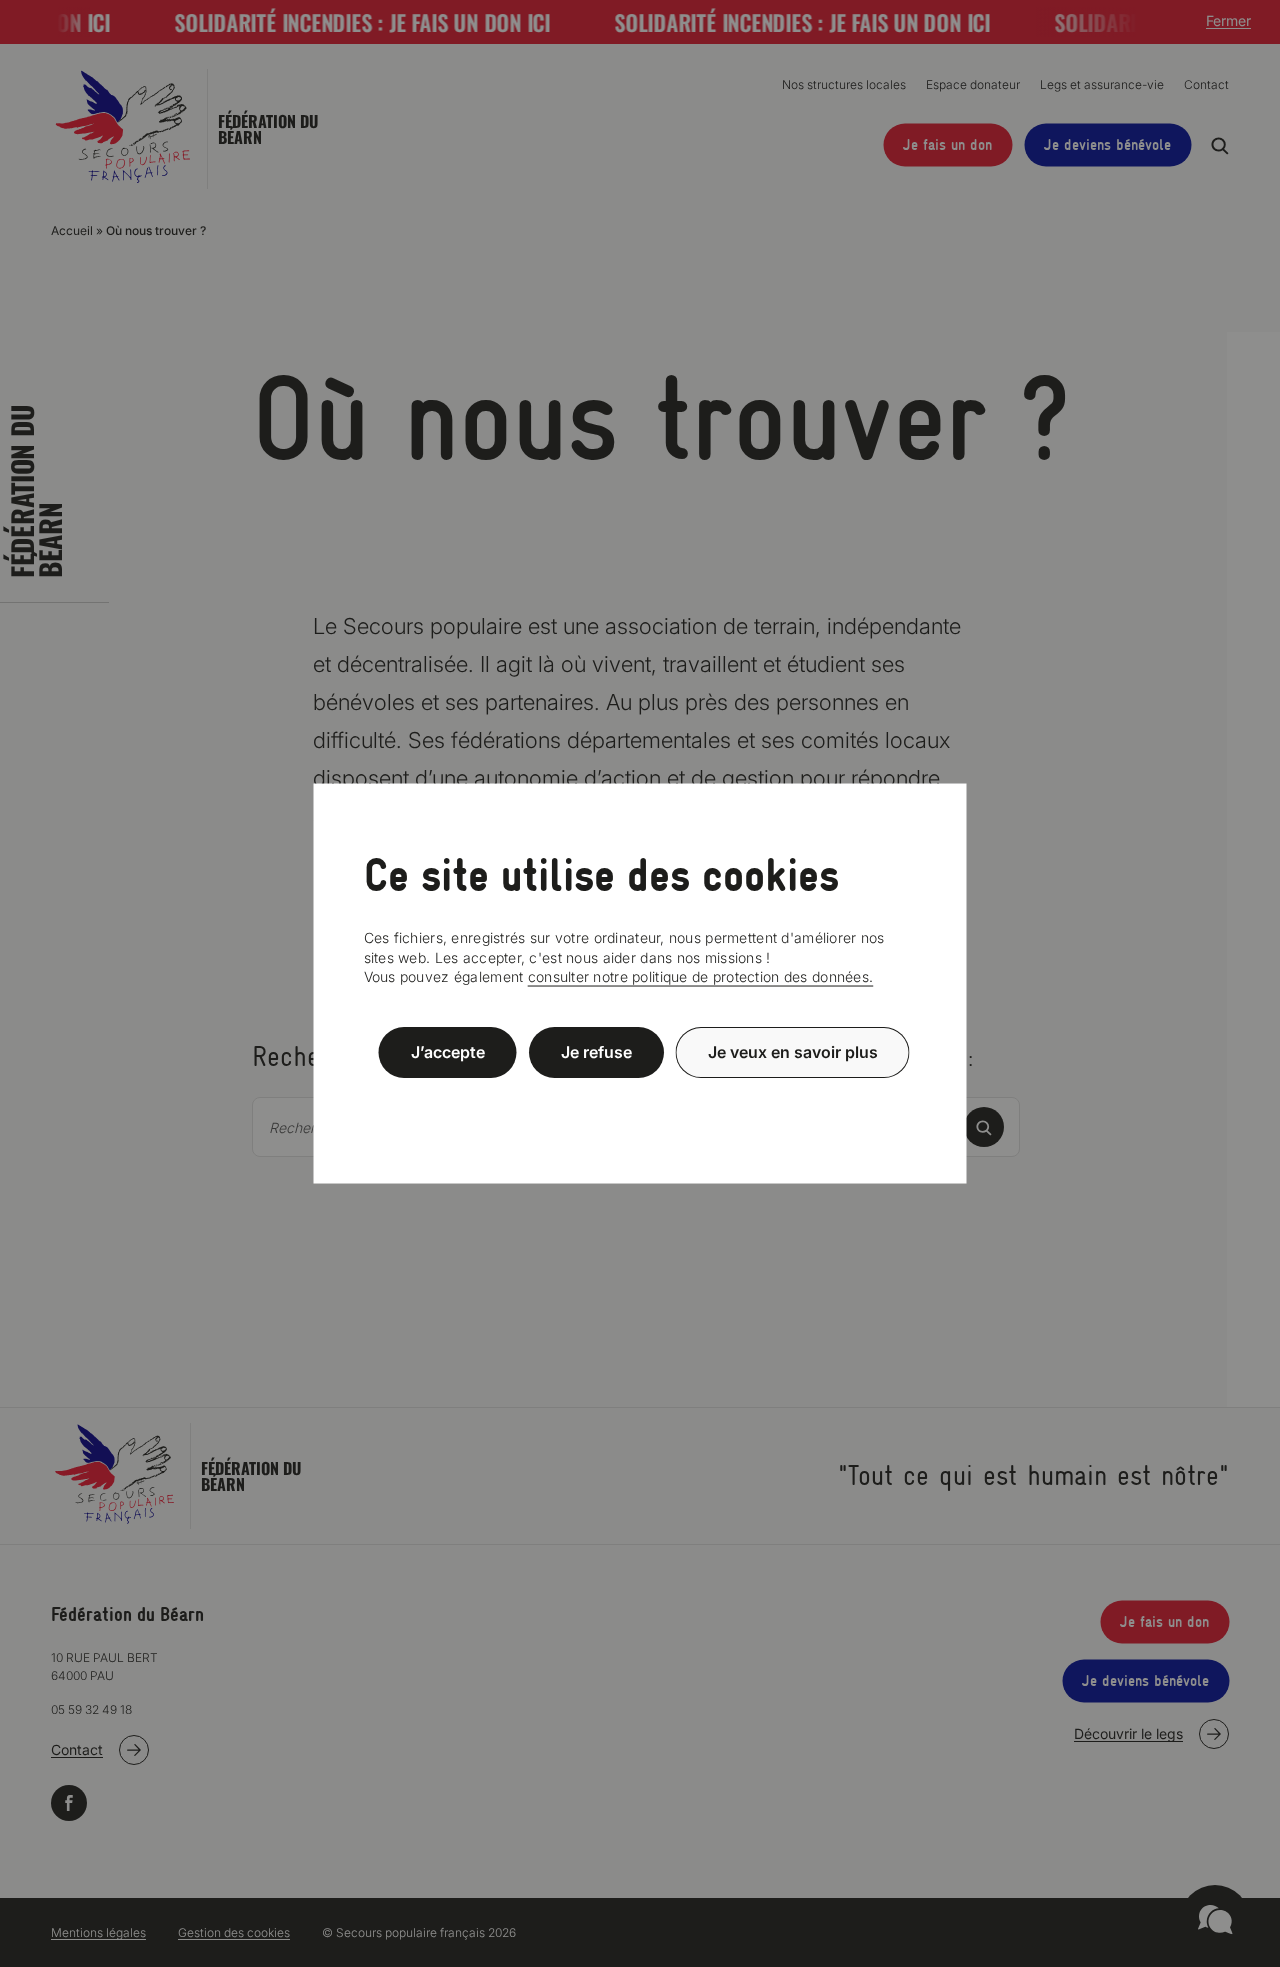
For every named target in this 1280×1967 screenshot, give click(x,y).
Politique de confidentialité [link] (640, 1100)
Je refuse (596, 1052)
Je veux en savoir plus (793, 1052)
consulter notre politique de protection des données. (701, 976)
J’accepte (448, 1052)
